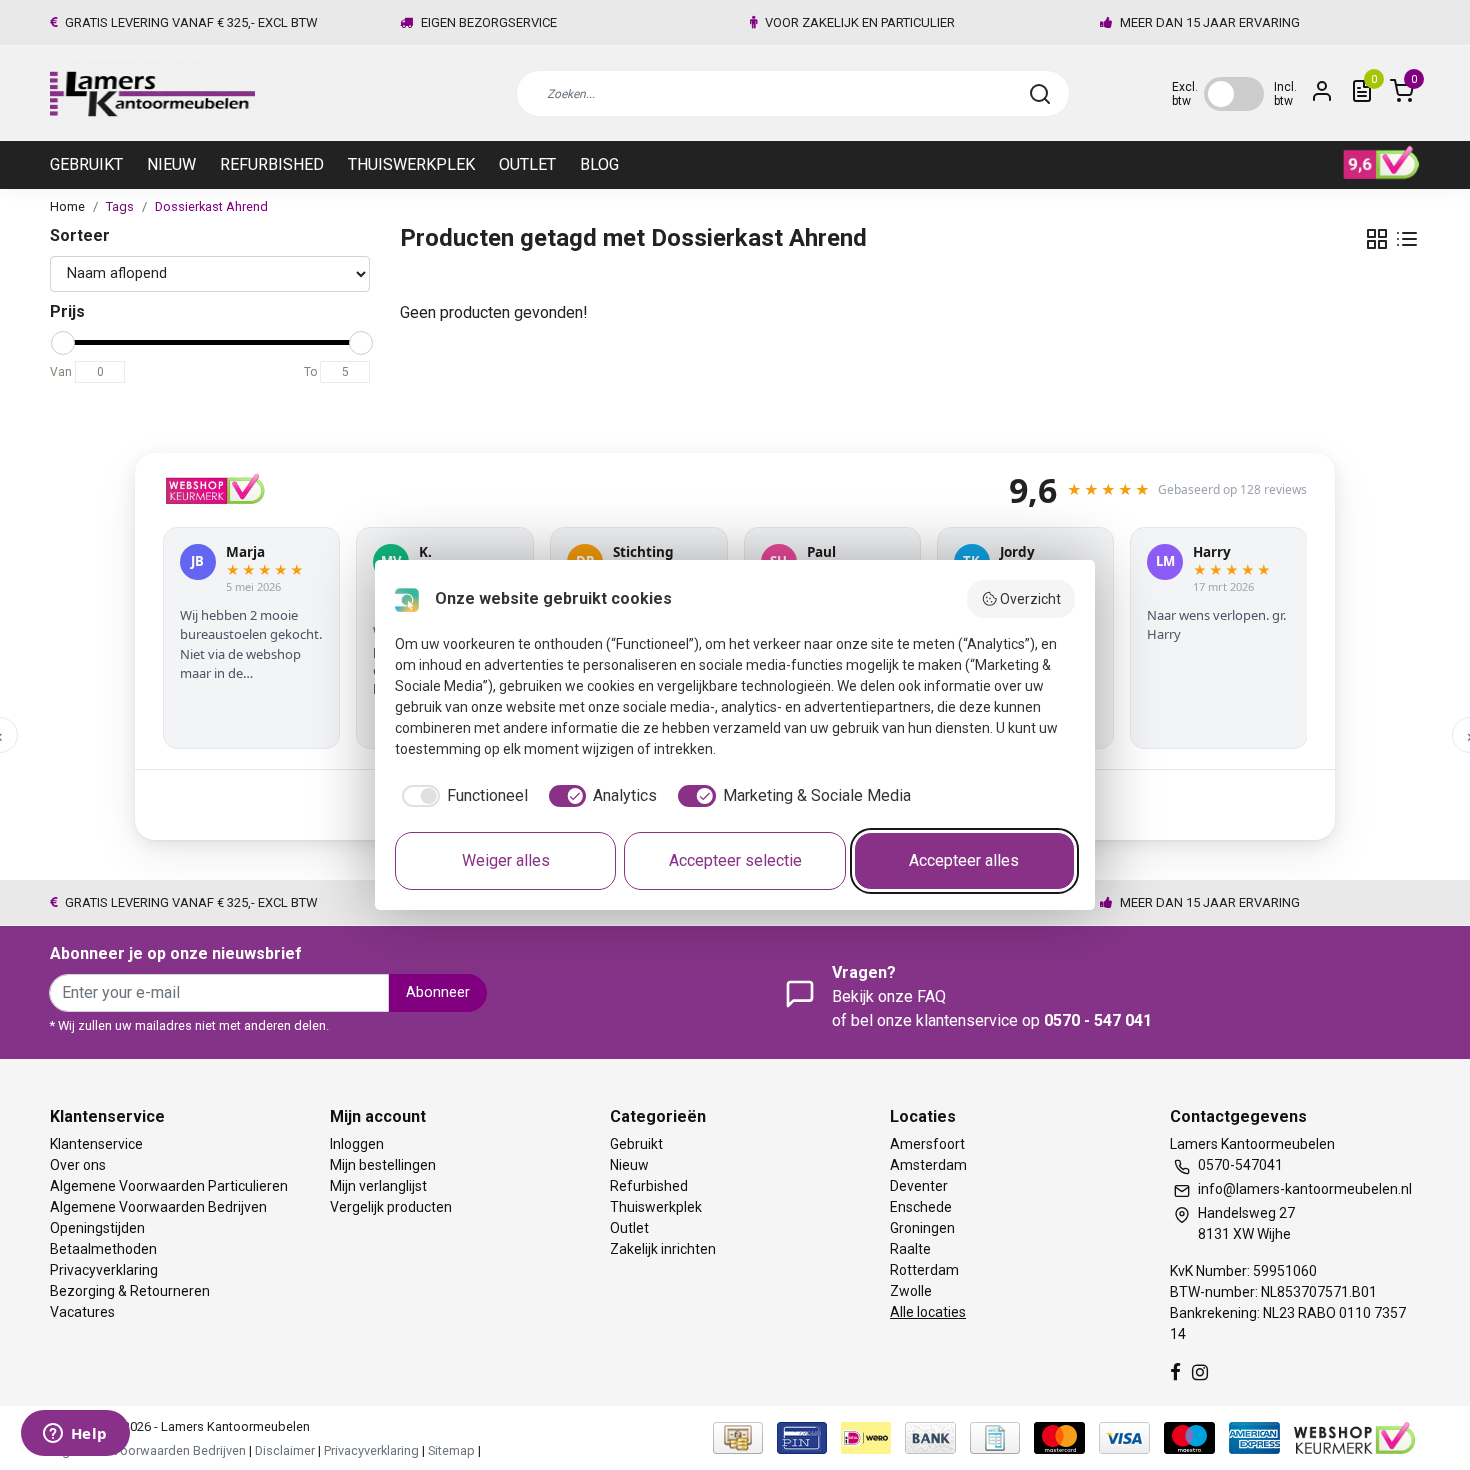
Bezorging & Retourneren (130, 1291)
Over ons (78, 1165)
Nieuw (171, 164)
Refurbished (272, 164)
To (310, 372)
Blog (599, 164)
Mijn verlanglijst (378, 1186)
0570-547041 (1240, 1165)
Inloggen (357, 1144)
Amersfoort (927, 1144)
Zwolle (911, 1291)
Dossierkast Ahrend (211, 206)
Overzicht (1030, 599)
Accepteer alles (964, 860)
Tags (120, 206)
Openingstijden (97, 1228)
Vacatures (82, 1312)
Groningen (922, 1228)
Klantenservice (96, 1144)
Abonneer (438, 992)
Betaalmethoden (103, 1249)
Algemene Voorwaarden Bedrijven (158, 1207)
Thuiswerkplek (411, 164)
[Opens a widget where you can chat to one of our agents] (75, 1435)
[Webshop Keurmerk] (1354, 1437)
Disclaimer (285, 1450)
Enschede (921, 1207)
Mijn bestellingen (383, 1165)
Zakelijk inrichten (663, 1249)
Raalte (910, 1249)
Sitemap (451, 1450)
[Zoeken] (1040, 94)
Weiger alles (506, 860)
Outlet (527, 164)
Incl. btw (1285, 94)
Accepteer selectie (735, 860)
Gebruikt (86, 164)
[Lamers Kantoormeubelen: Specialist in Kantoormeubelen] (152, 93)
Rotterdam (924, 1270)
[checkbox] (461, 796)
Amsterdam (928, 1165)
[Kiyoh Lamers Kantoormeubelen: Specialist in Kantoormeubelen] (1381, 163)
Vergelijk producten (391, 1207)
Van (61, 372)
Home (67, 206)
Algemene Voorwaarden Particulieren (169, 1186)
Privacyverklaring (104, 1270)
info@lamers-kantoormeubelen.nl (1305, 1189)
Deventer (919, 1186)
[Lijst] (1407, 239)
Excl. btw (1185, 94)
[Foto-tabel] (1377, 239)
